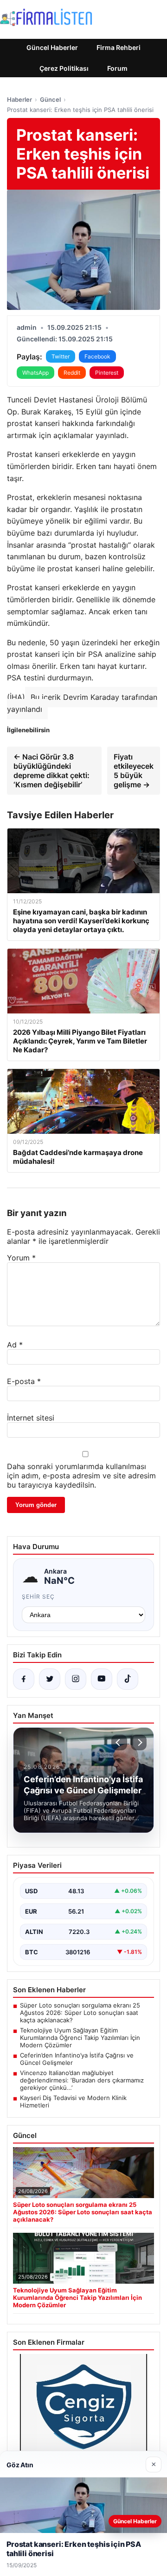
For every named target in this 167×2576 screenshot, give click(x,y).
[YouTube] (102, 1679)
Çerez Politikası (64, 68)
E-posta (24, 1381)
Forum (117, 68)
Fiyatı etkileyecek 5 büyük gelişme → (134, 771)
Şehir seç (38, 1597)
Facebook (97, 356)
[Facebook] (24, 1679)
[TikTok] (128, 1679)
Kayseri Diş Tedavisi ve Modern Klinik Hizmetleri (73, 2101)
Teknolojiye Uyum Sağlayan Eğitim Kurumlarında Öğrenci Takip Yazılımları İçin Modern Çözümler (80, 2038)
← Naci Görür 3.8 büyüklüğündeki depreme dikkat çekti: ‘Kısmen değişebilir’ (51, 771)
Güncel (50, 99)
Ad (15, 1345)
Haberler (19, 99)
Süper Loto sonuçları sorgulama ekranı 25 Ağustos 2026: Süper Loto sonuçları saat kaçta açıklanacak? (80, 2013)
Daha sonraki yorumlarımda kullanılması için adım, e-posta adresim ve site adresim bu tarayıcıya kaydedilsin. (81, 1476)
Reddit (72, 373)
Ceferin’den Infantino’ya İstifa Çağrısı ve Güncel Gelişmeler (77, 2059)
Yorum (21, 1258)
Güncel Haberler (52, 47)
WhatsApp (35, 373)
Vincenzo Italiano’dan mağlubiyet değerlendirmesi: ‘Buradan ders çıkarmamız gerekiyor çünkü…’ (82, 2080)
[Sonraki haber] (139, 1742)
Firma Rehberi (119, 47)
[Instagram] (76, 1679)
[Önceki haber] (119, 1742)
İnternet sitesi (31, 1418)
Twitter (61, 356)
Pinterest (107, 373)
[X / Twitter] (50, 1679)
